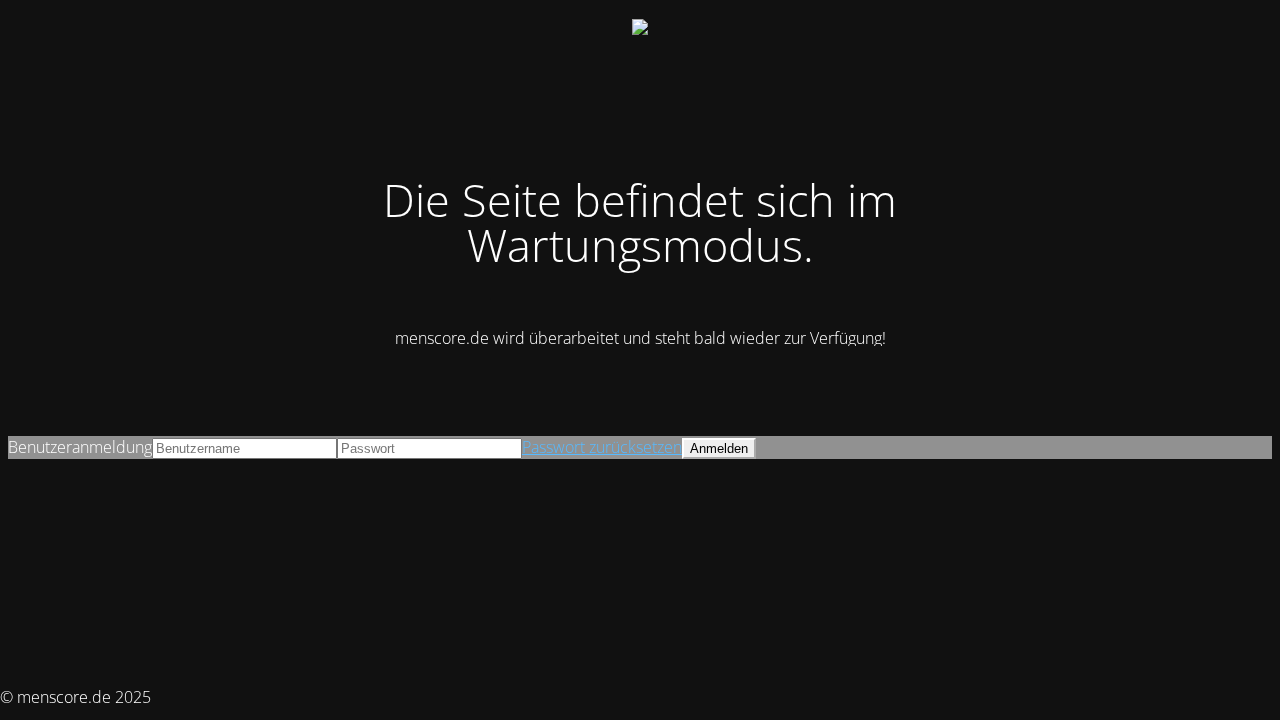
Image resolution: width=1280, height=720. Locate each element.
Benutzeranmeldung (80, 447)
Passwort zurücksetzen (602, 447)
